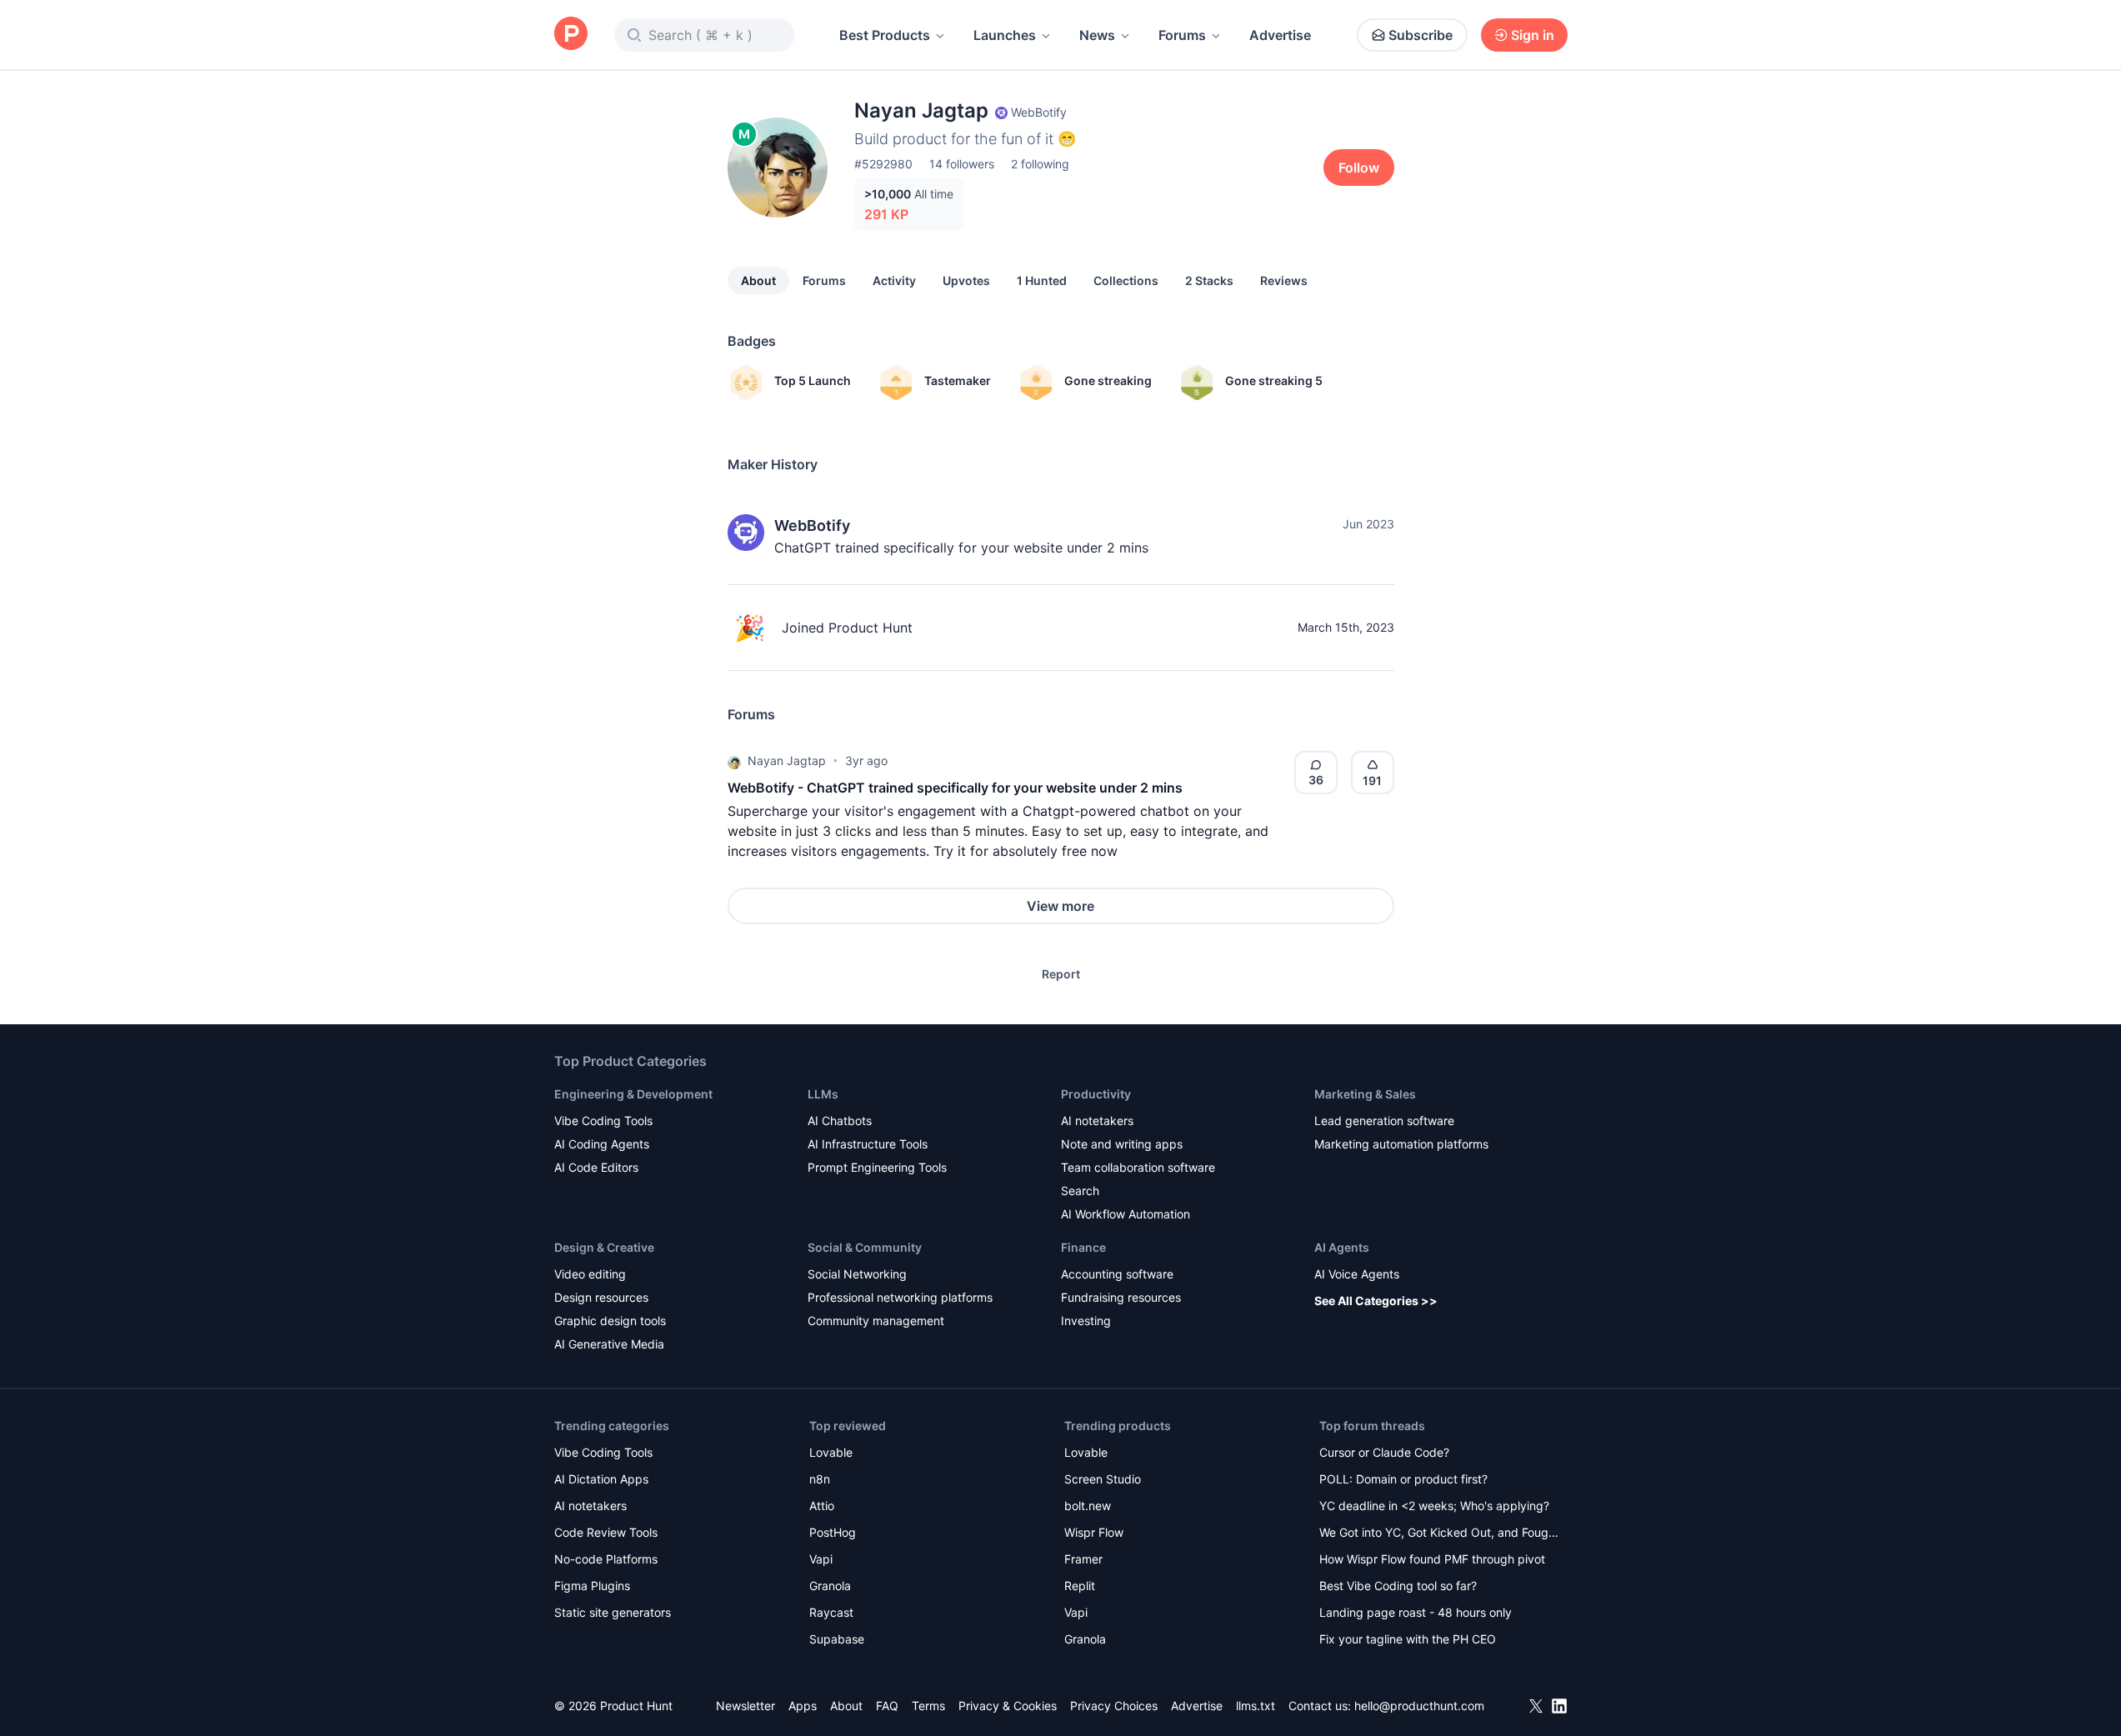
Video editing (590, 1274)
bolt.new (1088, 1506)
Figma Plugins (592, 1586)
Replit (1080, 1586)
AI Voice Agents (1357, 1274)
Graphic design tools (610, 1321)
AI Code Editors (596, 1167)
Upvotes (966, 280)
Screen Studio (1103, 1479)
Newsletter (745, 1706)
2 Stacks (1209, 280)
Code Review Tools (606, 1532)
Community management (876, 1321)
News (1097, 35)
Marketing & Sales (1365, 1094)
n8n (820, 1479)
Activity (894, 280)
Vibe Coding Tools (603, 1121)
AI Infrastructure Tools (868, 1144)
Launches (1005, 35)
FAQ (887, 1706)
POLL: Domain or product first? (1403, 1479)
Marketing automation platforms (1401, 1144)
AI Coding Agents (602, 1144)
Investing (1086, 1321)
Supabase (837, 1639)
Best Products (885, 35)
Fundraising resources (1121, 1297)
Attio (822, 1506)
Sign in (1533, 35)
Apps (803, 1706)
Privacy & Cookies (1008, 1706)
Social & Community (865, 1247)
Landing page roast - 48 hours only (1416, 1612)
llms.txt (1256, 1706)
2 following (1040, 164)
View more (1060, 906)
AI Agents (1342, 1247)
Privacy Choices (1114, 1706)
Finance (1083, 1247)
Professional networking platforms (900, 1297)
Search (1080, 1191)
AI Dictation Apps (601, 1479)
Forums (1182, 35)
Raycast (831, 1612)
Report (1061, 974)
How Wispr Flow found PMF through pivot (1432, 1559)
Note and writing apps (1122, 1144)
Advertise (1280, 35)
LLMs (823, 1094)
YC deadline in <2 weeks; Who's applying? (1434, 1506)
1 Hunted (1042, 280)
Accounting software (1117, 1274)
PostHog (833, 1532)
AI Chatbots (840, 1121)
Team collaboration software (1138, 1167)
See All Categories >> (1376, 1301)
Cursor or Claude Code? (1384, 1452)
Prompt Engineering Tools (877, 1167)
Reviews (1284, 280)
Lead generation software (1384, 1121)
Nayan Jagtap (787, 760)
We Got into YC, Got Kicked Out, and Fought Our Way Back (1439, 1534)
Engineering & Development (633, 1094)
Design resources (601, 1297)
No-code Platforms (606, 1559)
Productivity (1096, 1094)
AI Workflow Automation (1126, 1214)
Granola (830, 1586)
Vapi (821, 1559)
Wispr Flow (1094, 1532)
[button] (734, 761)
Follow (1359, 168)
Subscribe (1421, 35)
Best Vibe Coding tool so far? (1398, 1586)
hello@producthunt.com (1419, 1706)
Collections (1126, 280)
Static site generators (613, 1612)
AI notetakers (1097, 1121)
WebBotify (812, 525)
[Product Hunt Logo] (571, 35)
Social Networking (857, 1274)
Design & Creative (604, 1247)
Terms (928, 1706)
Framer (1083, 1559)
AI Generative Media (609, 1344)
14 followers (962, 164)
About (758, 280)
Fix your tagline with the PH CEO (1408, 1639)
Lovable (831, 1452)
